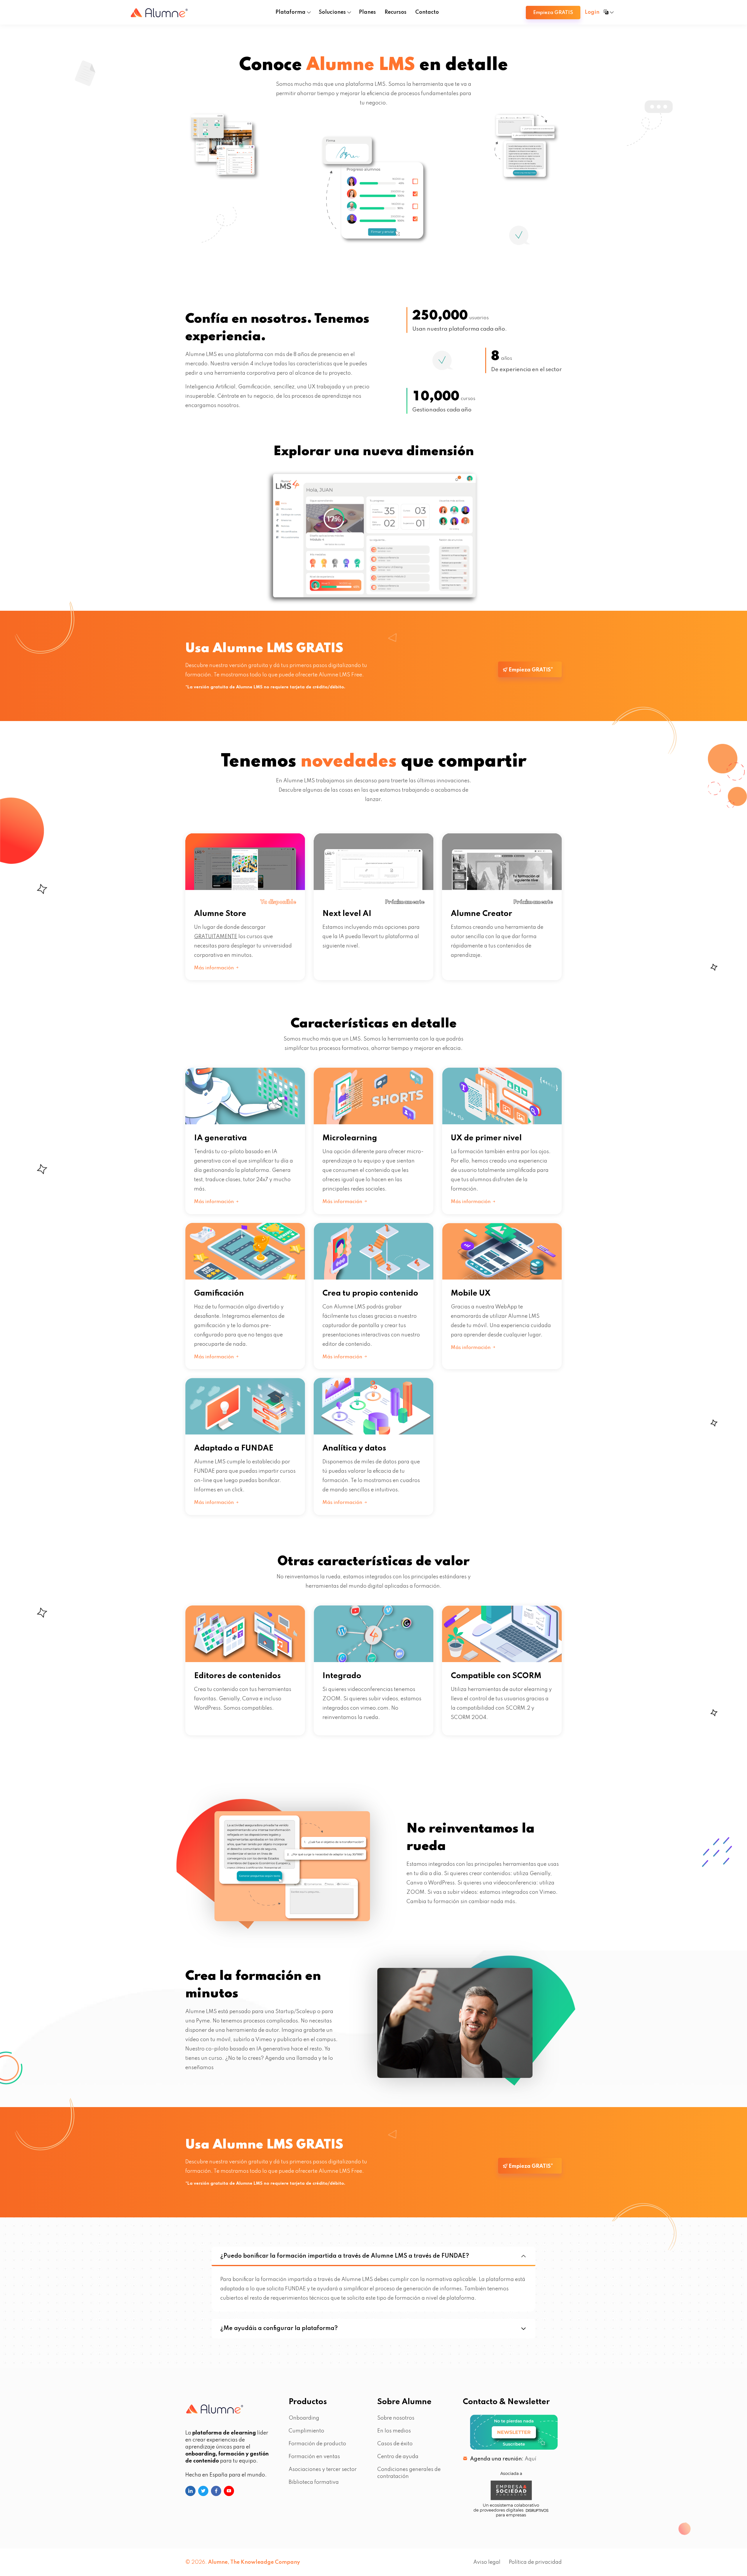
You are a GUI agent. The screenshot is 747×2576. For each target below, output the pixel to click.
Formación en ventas (314, 2457)
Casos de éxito (395, 2444)
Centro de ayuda (398, 2457)
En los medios (394, 2431)
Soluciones (332, 12)
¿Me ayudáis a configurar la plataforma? (279, 2329)
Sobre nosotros (396, 2418)
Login (592, 12)
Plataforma (290, 12)
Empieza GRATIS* (530, 670)
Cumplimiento (306, 2431)
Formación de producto (317, 2444)
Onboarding (304, 2418)
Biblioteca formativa (314, 2482)
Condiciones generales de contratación (409, 2473)
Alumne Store (220, 914)
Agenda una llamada (291, 2058)
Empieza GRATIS (553, 13)
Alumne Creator (481, 914)
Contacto (427, 12)
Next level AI (347, 914)
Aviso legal (487, 2562)
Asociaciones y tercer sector (323, 2469)
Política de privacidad (535, 2562)
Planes (367, 12)
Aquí (530, 2459)
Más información (214, 968)
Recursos (396, 12)
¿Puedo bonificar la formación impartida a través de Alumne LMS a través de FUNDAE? (345, 2256)
